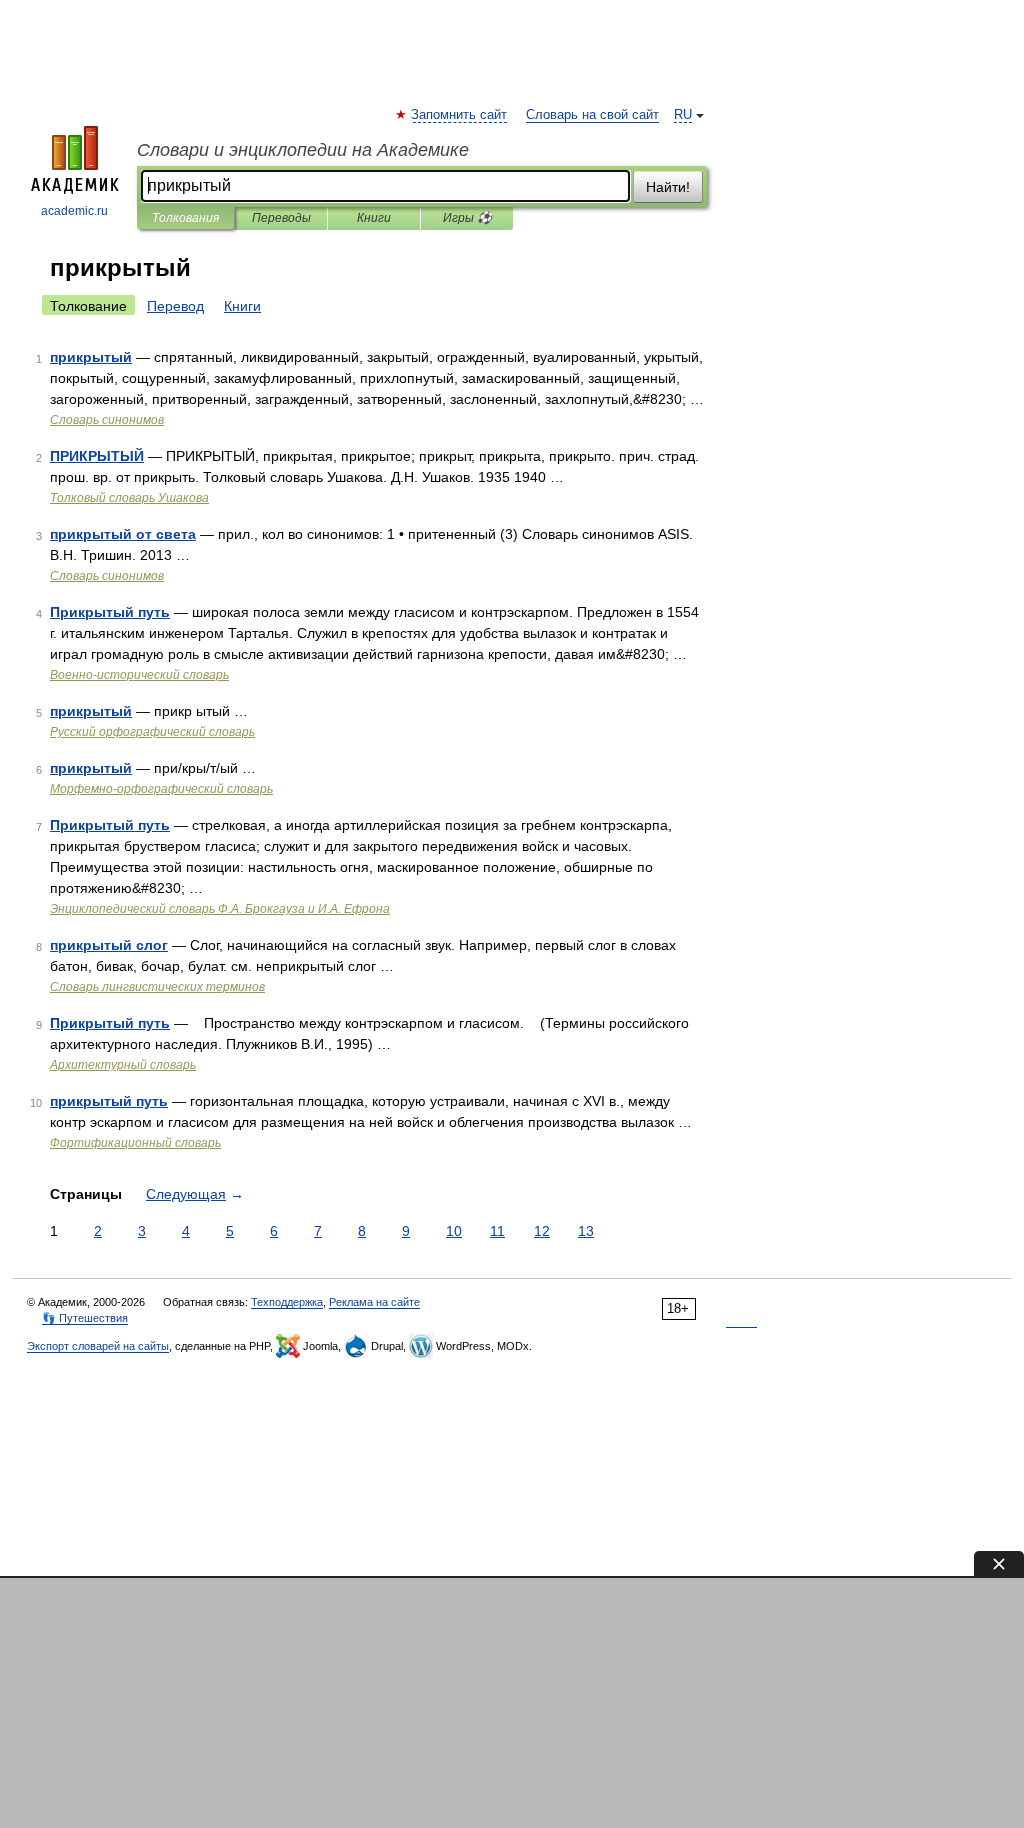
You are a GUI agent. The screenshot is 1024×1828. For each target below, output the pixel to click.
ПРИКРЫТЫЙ (97, 456)
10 (454, 1231)
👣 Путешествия (85, 1318)
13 (586, 1231)
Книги (374, 218)
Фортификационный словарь (135, 1143)
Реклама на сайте (374, 1302)
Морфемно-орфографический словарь (161, 789)
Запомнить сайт (460, 115)
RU (683, 115)
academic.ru (74, 211)
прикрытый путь (109, 1101)
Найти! (668, 187)
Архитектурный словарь (123, 1065)
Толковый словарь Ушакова (129, 498)
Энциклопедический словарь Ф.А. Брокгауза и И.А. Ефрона (220, 909)
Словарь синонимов (107, 420)
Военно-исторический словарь (139, 675)
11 (497, 1231)
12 (542, 1231)
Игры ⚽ (467, 218)
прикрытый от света (123, 534)
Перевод (175, 306)
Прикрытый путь (110, 612)
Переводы (281, 218)
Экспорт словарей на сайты (98, 1346)
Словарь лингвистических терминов (157, 987)
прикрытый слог (109, 945)
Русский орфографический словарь (152, 732)
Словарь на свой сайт (592, 115)
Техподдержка (287, 1302)
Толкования (185, 218)
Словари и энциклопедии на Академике (303, 150)
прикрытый (91, 357)
